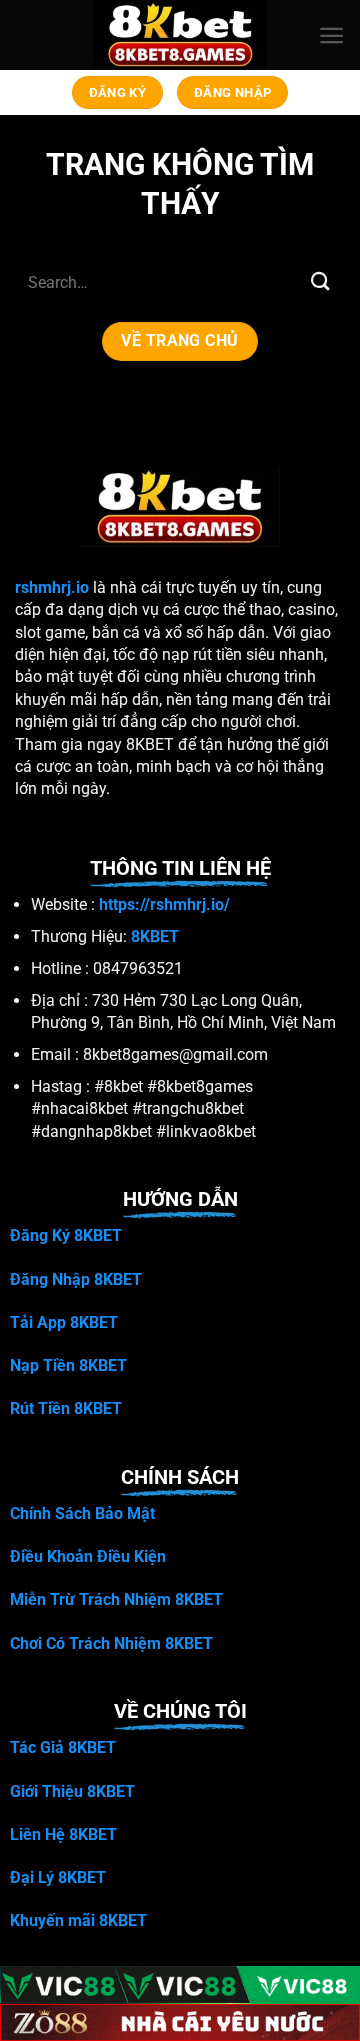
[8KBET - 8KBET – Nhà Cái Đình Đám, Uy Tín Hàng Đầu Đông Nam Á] (180, 35)
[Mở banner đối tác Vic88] (180, 1985)
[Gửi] (321, 281)
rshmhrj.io (52, 587)
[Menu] (331, 35)
